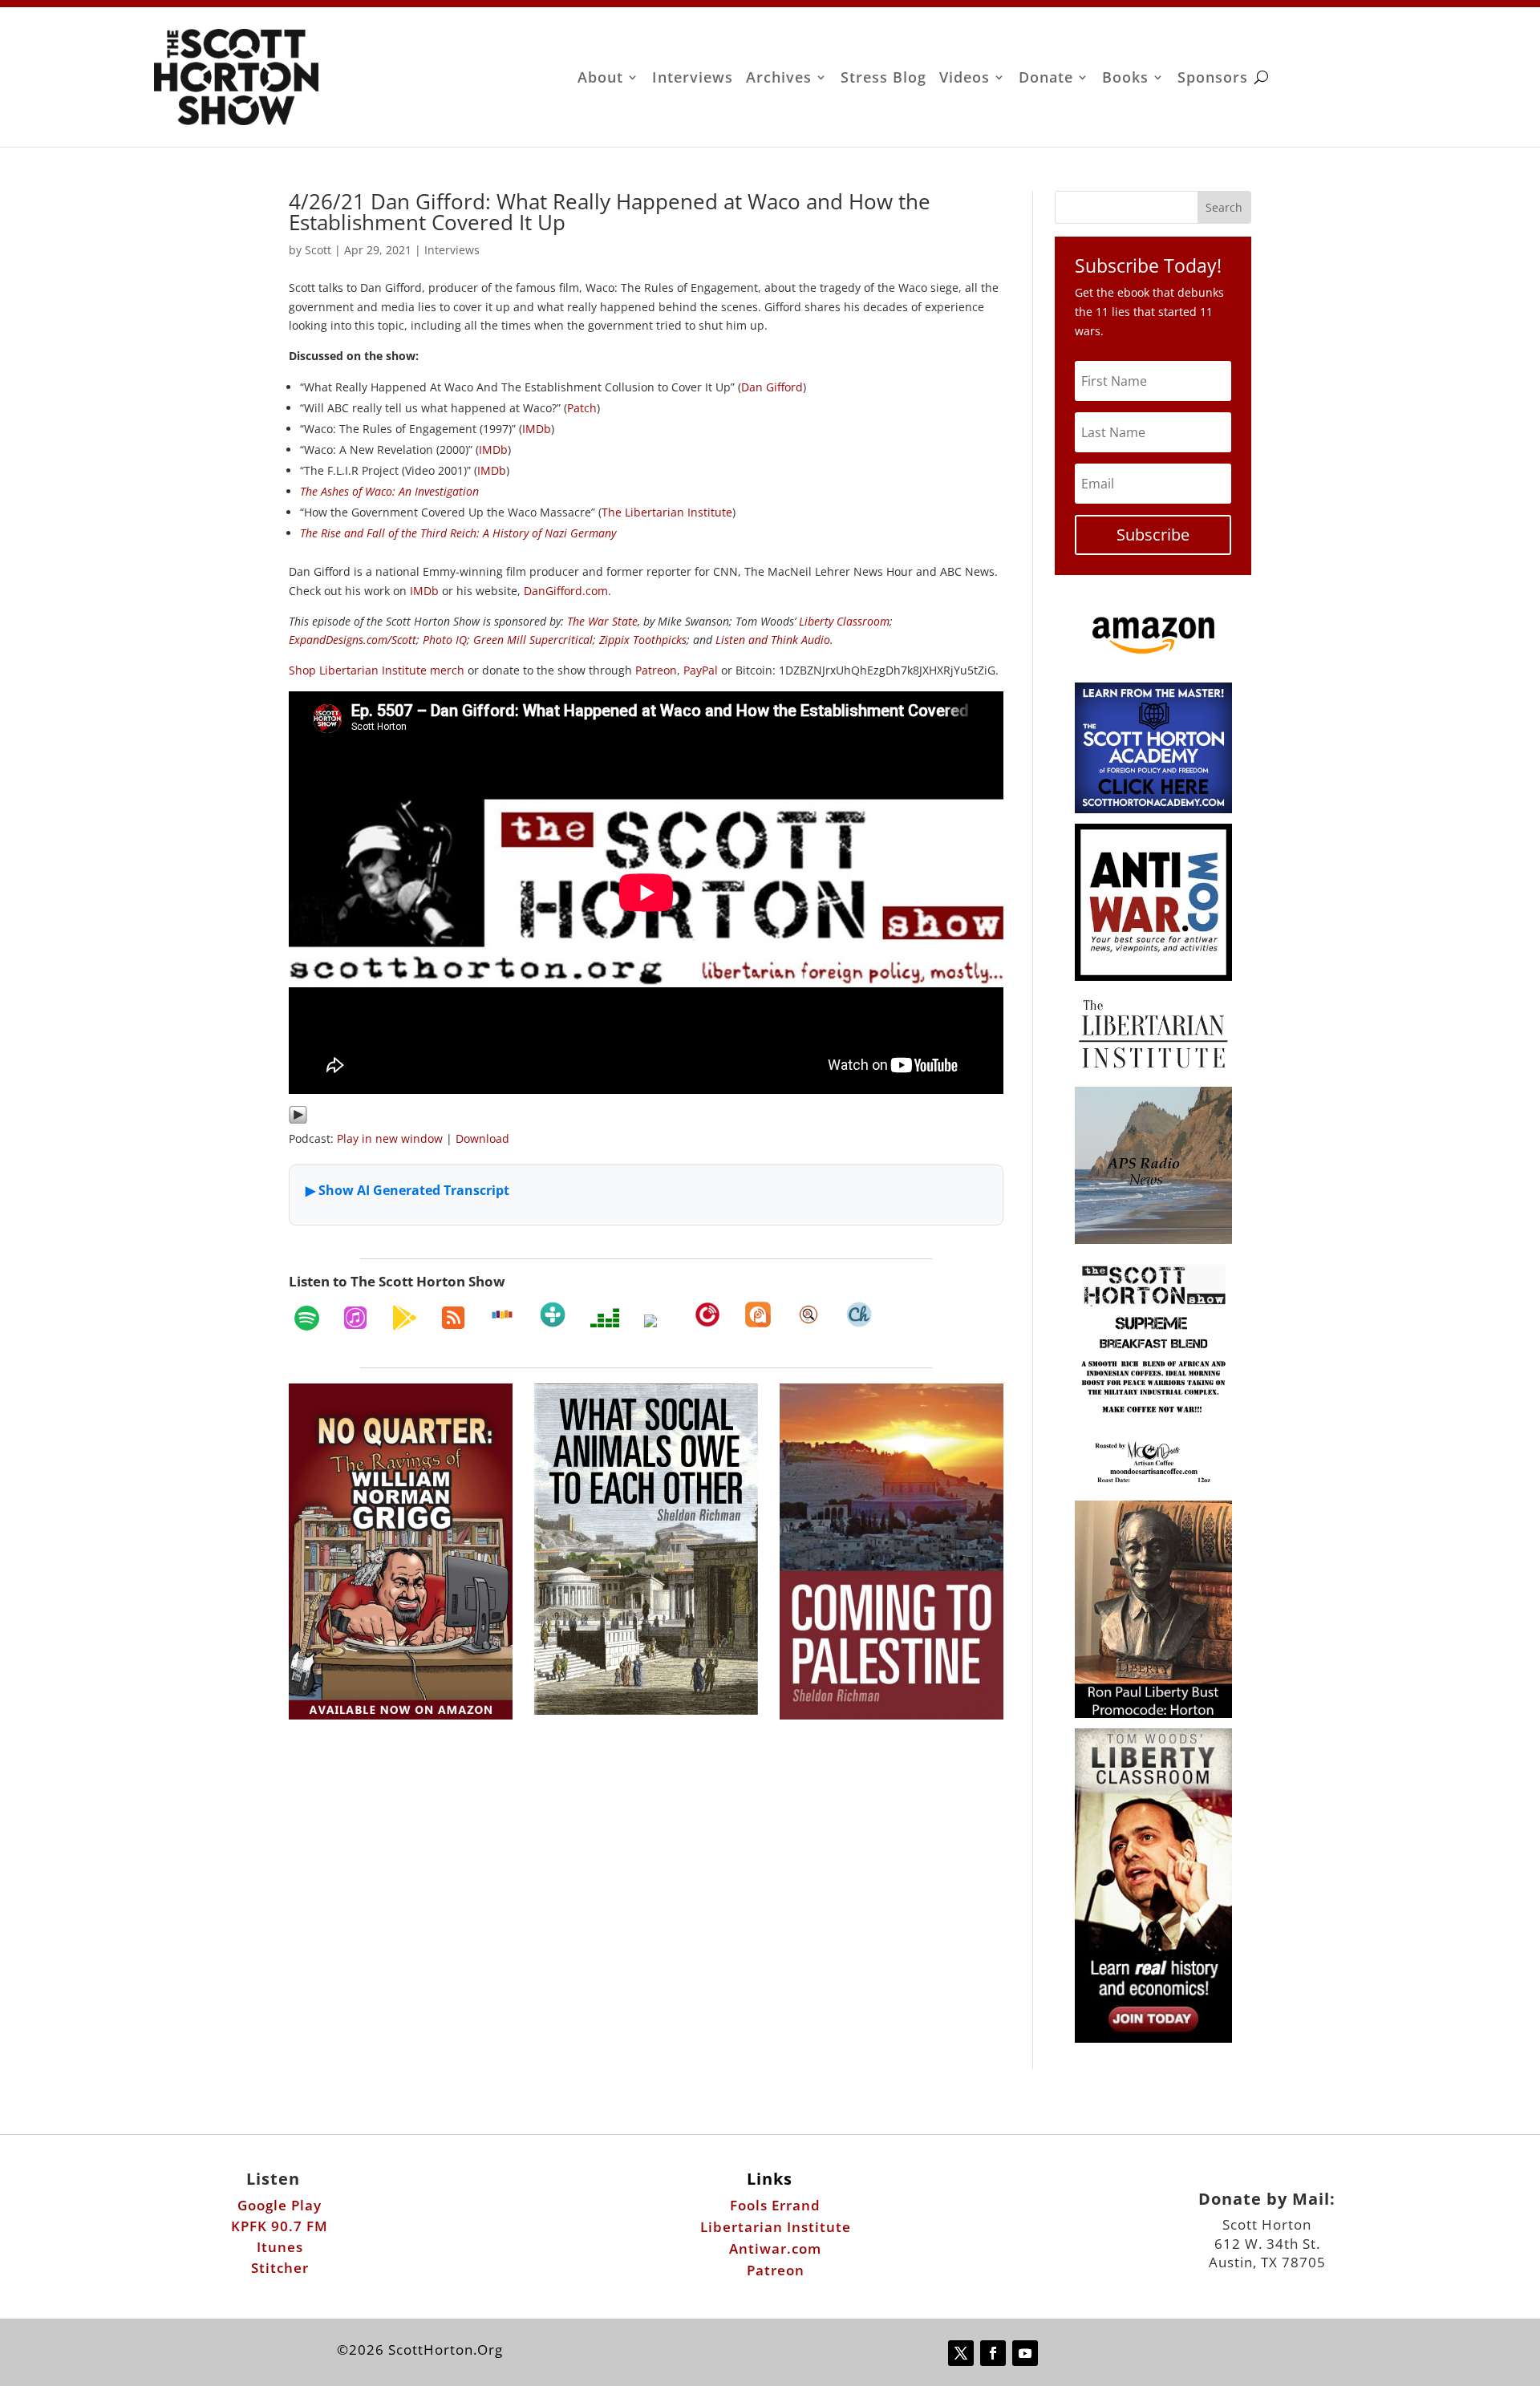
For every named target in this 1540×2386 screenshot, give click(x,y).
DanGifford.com (566, 591)
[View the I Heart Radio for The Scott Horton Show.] (657, 1321)
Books (1125, 79)
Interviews (693, 79)
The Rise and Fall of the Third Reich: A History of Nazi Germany (458, 533)
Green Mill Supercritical (533, 640)
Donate (1046, 79)
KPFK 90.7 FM (280, 2226)
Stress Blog (883, 79)
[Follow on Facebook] (993, 2353)
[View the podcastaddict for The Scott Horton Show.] (758, 1315)
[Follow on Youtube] (1025, 2353)
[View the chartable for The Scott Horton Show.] (859, 1315)
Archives (779, 79)
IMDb (537, 429)
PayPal (701, 670)
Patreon (656, 670)
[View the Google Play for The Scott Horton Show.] (404, 1318)
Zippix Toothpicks (643, 640)
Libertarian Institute (776, 2227)
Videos (965, 79)
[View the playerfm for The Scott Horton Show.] (707, 1315)
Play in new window (390, 1138)
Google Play (280, 2205)
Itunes (280, 2247)
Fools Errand (775, 2205)
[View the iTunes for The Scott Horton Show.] (355, 1318)
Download (482, 1138)
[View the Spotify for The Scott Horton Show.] (307, 1318)
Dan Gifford (772, 387)
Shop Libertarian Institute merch (377, 670)
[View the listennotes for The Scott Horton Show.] (808, 1315)
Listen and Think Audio (773, 640)
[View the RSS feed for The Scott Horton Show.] (453, 1318)
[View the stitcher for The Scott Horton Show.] (502, 1315)
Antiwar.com (775, 2248)
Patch (582, 408)
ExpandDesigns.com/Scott (353, 640)
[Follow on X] (961, 2353)
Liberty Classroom (844, 621)
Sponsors (1213, 79)
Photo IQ (445, 640)
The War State (602, 621)
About (600, 79)
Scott (318, 250)
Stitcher (280, 2268)
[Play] (298, 1120)
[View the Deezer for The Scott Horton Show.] (605, 1318)
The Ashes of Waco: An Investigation (389, 491)
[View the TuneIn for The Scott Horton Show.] (553, 1315)
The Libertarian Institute (667, 512)
